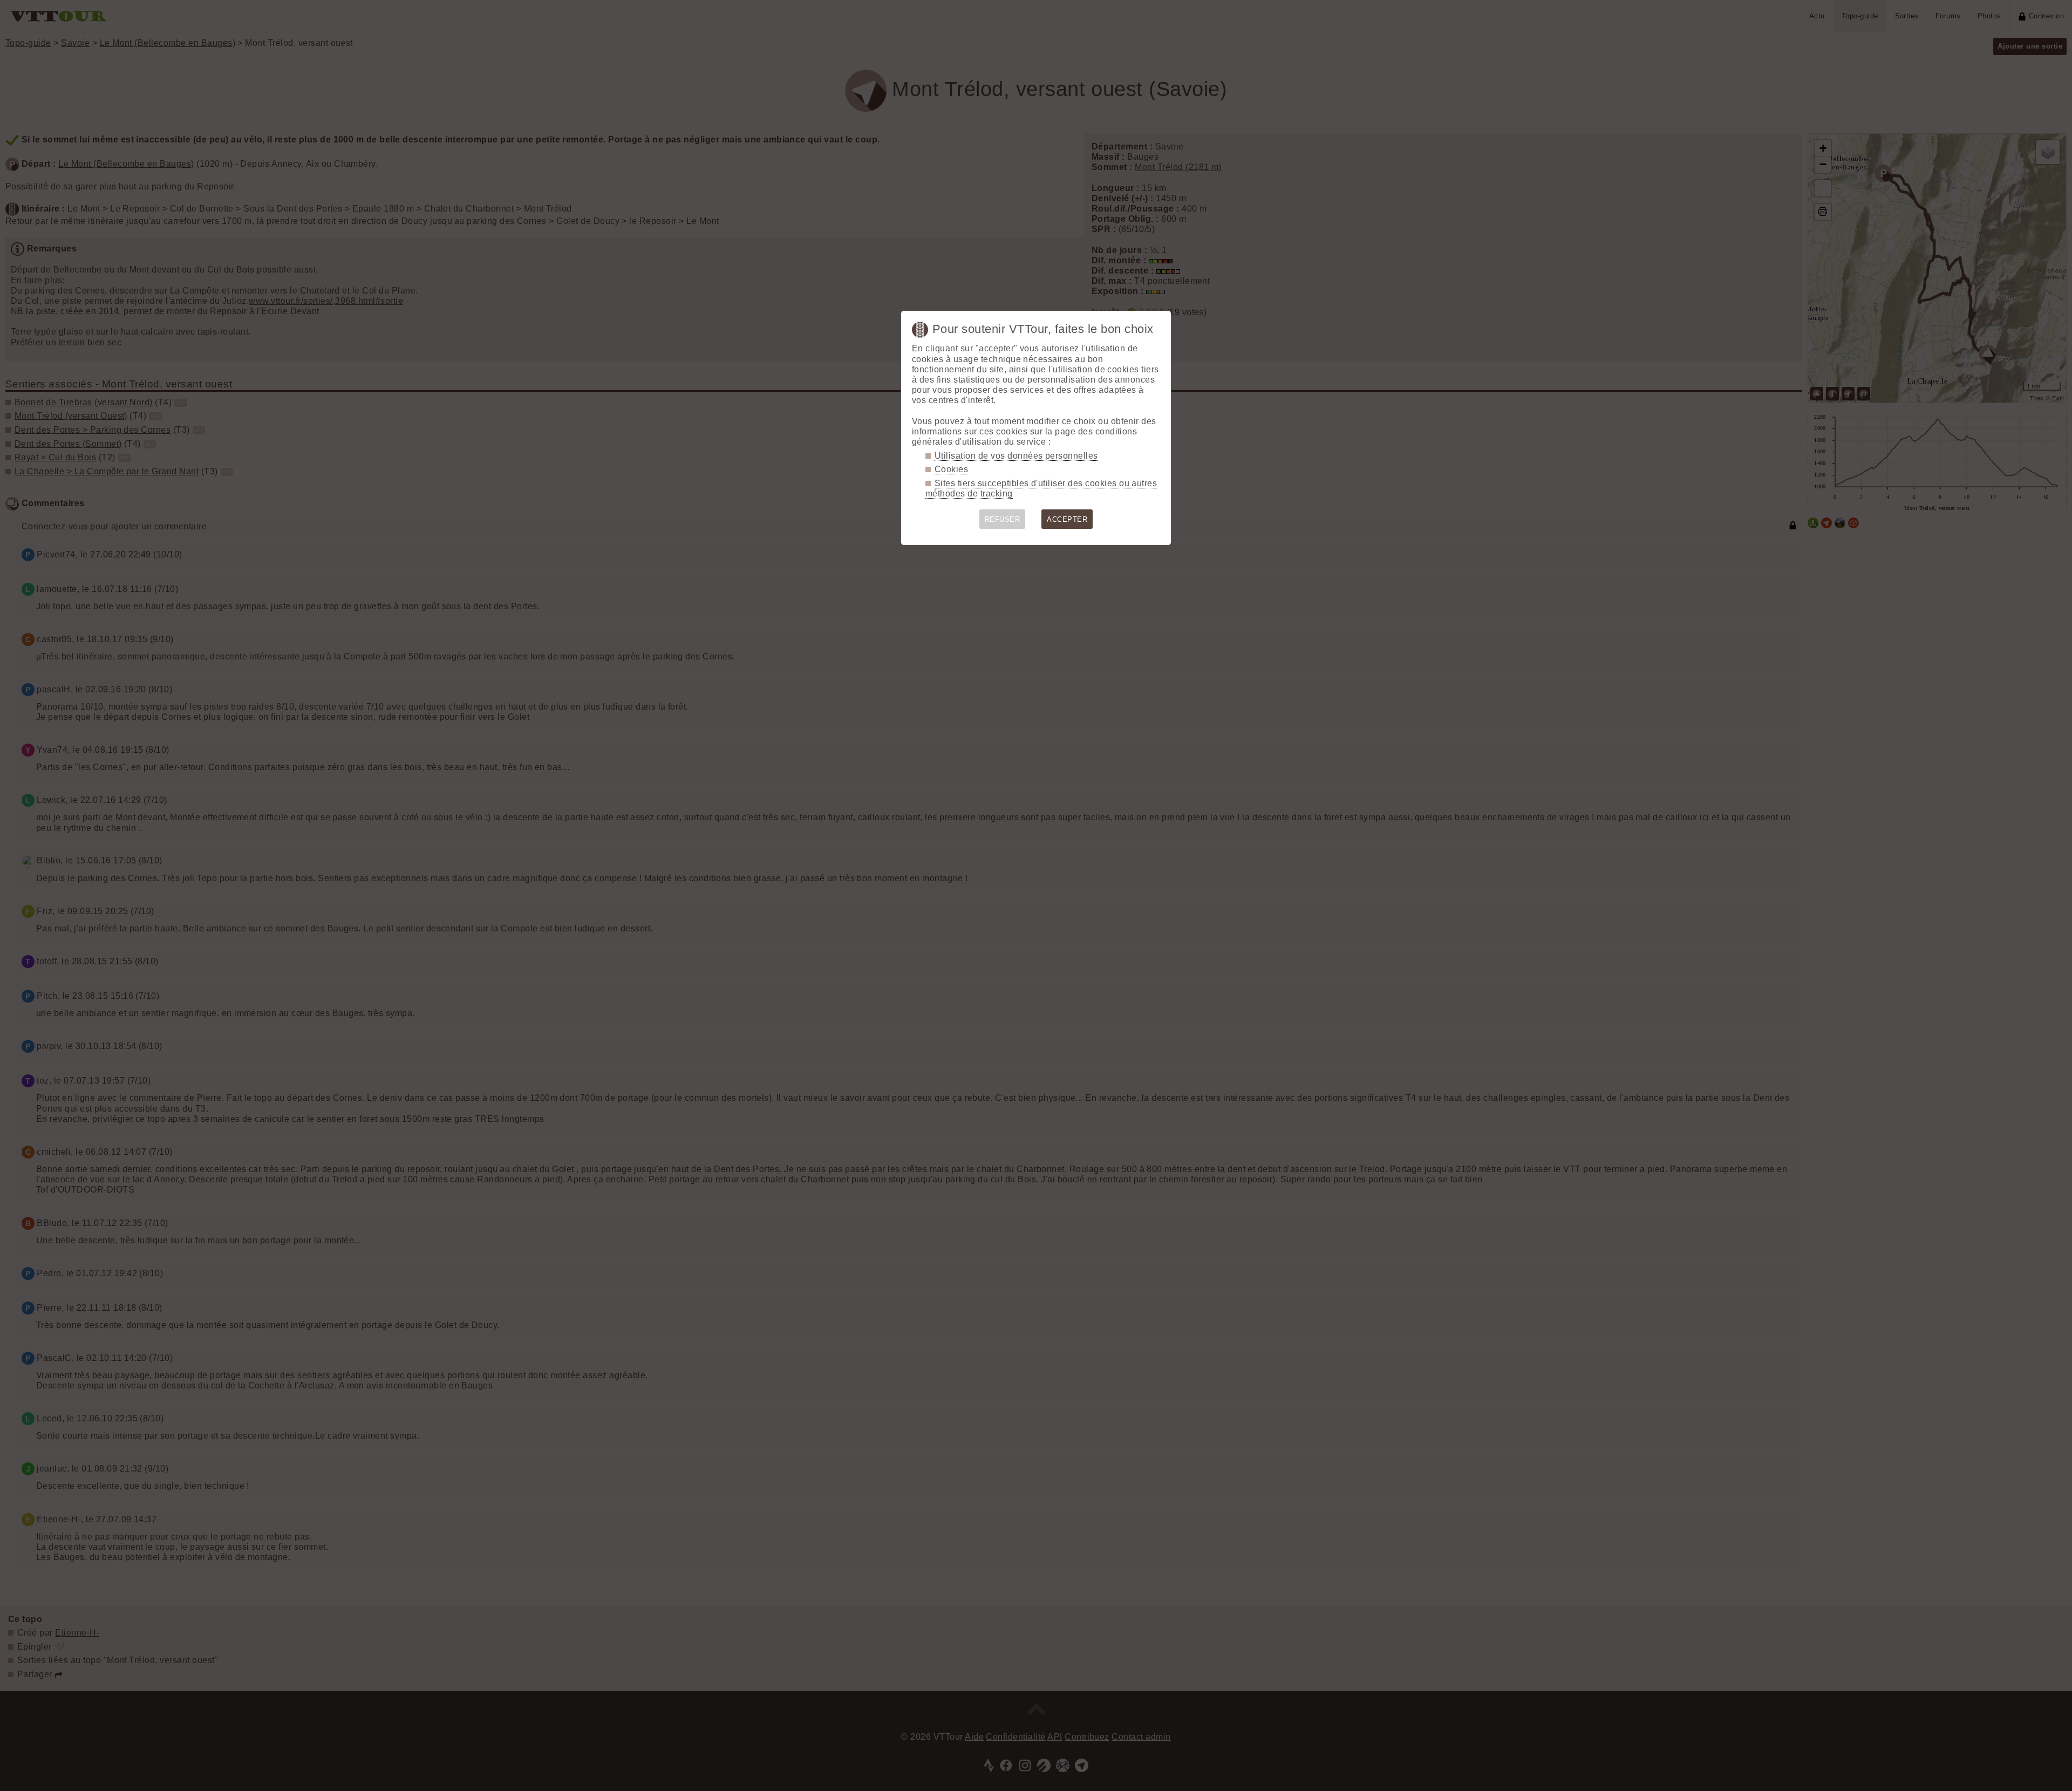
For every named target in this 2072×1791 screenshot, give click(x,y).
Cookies (951, 469)
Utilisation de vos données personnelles (1016, 456)
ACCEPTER (1067, 519)
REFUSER (1002, 519)
